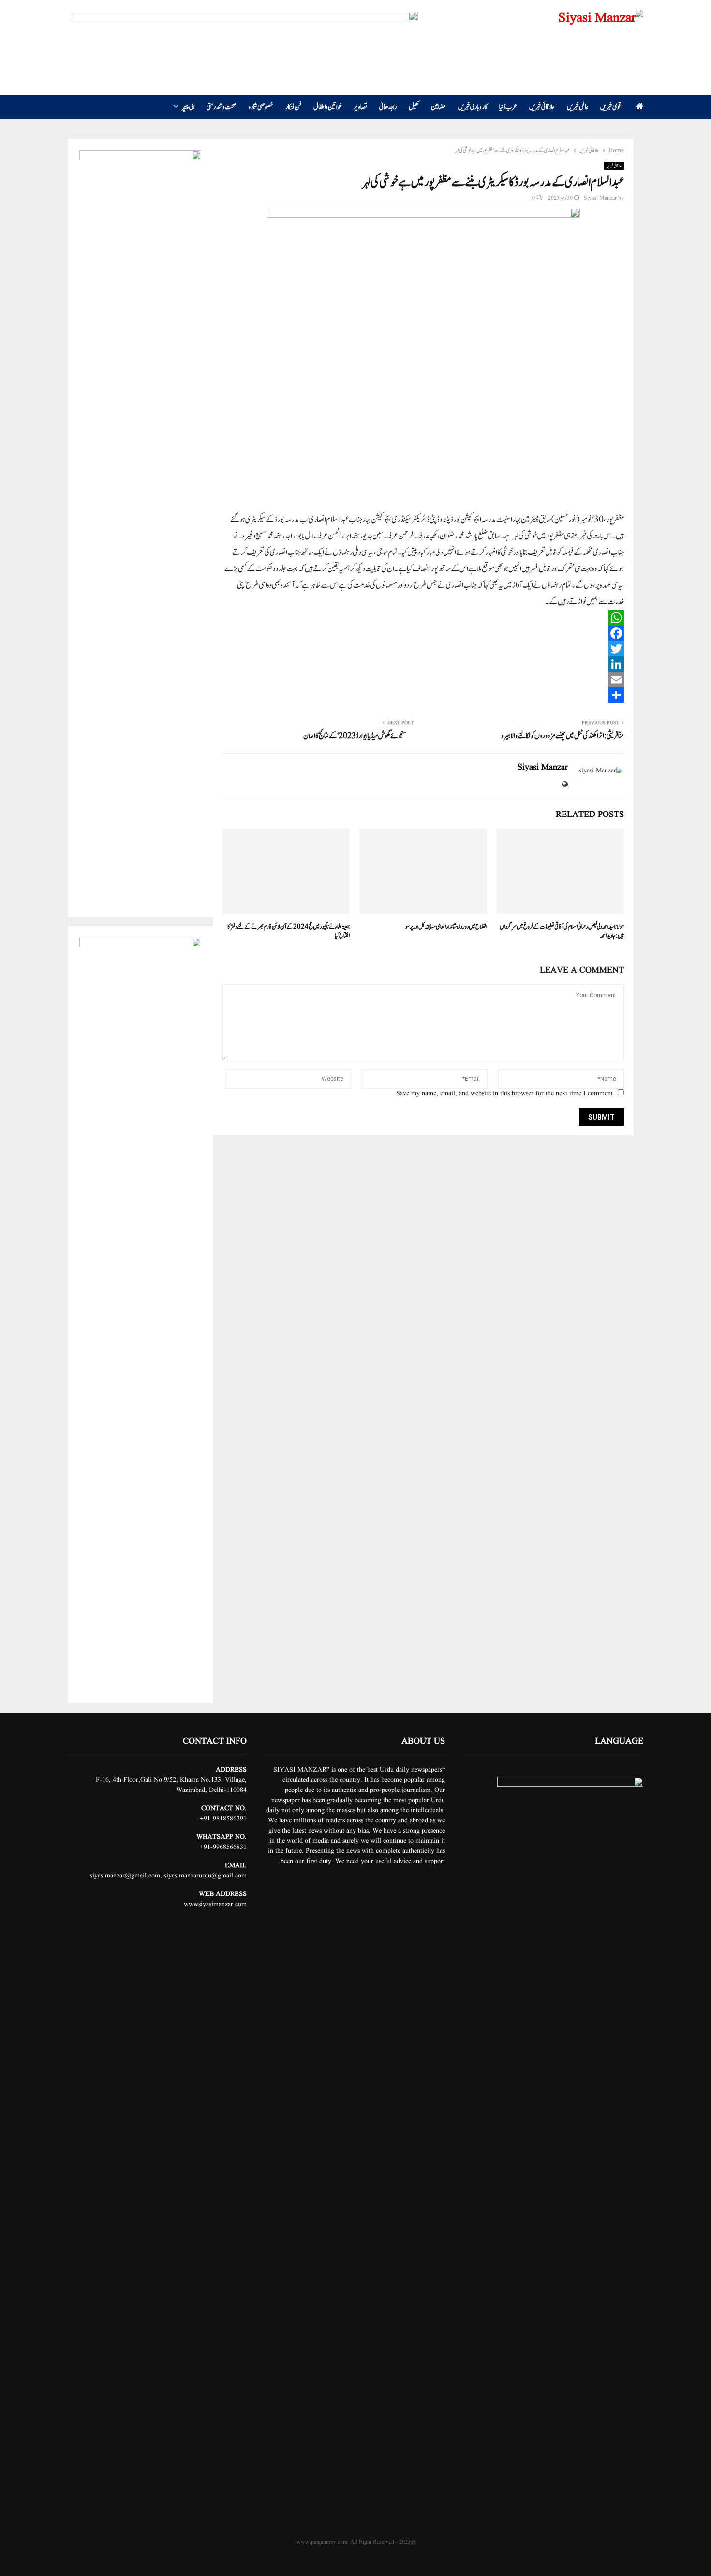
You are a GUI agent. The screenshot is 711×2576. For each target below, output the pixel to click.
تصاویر (360, 107)
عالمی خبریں (578, 107)
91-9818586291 (225, 1819)
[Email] (423, 680)
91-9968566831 (225, 1847)
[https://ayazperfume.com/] (244, 33)
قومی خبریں (611, 107)
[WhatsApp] (423, 618)
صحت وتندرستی (222, 107)
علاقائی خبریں (542, 107)
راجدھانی (388, 107)
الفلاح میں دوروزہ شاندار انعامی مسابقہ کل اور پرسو (446, 927)
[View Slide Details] (140, 513)
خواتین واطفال (327, 107)
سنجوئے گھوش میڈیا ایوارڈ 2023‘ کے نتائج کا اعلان (355, 736)
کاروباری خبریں (473, 107)
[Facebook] (423, 633)
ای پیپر (188, 107)
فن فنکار (293, 107)
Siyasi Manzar (600, 198)
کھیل (414, 107)
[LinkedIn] (423, 664)
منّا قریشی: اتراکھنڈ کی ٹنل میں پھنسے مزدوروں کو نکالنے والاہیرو (563, 736)
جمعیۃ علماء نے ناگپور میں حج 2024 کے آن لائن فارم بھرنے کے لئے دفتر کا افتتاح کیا (289, 932)
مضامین (438, 107)
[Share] (423, 695)
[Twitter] (423, 649)
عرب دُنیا (508, 107)
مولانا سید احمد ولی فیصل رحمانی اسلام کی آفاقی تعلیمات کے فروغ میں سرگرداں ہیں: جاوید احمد (562, 932)
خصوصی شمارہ (261, 107)
